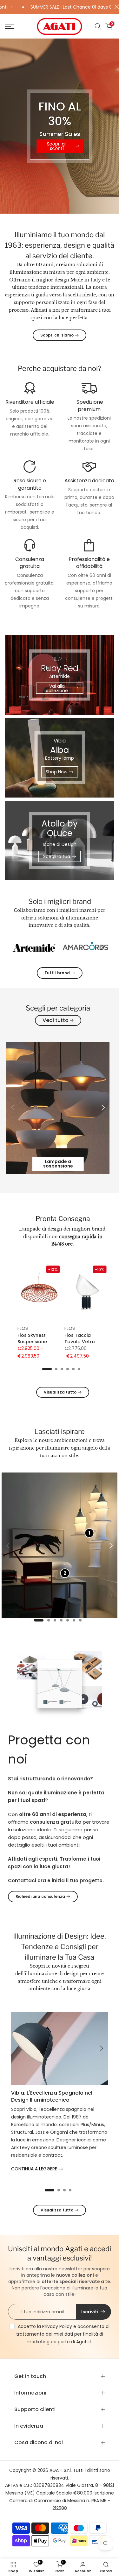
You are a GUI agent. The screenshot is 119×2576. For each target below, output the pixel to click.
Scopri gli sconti (56, 146)
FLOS (23, 1328)
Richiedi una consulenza (40, 1896)
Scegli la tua (57, 856)
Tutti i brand (57, 973)
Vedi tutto (56, 1020)
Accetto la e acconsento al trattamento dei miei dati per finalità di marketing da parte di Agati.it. (63, 2334)
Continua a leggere (35, 2169)
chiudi (115, 7)
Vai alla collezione (57, 688)
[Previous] (18, 947)
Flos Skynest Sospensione (32, 1339)
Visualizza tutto (60, 1392)
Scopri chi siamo (57, 335)
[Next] (101, 947)
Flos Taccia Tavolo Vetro (80, 1339)
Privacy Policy (57, 2326)
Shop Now (56, 772)
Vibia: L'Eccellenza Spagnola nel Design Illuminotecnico (52, 2096)
